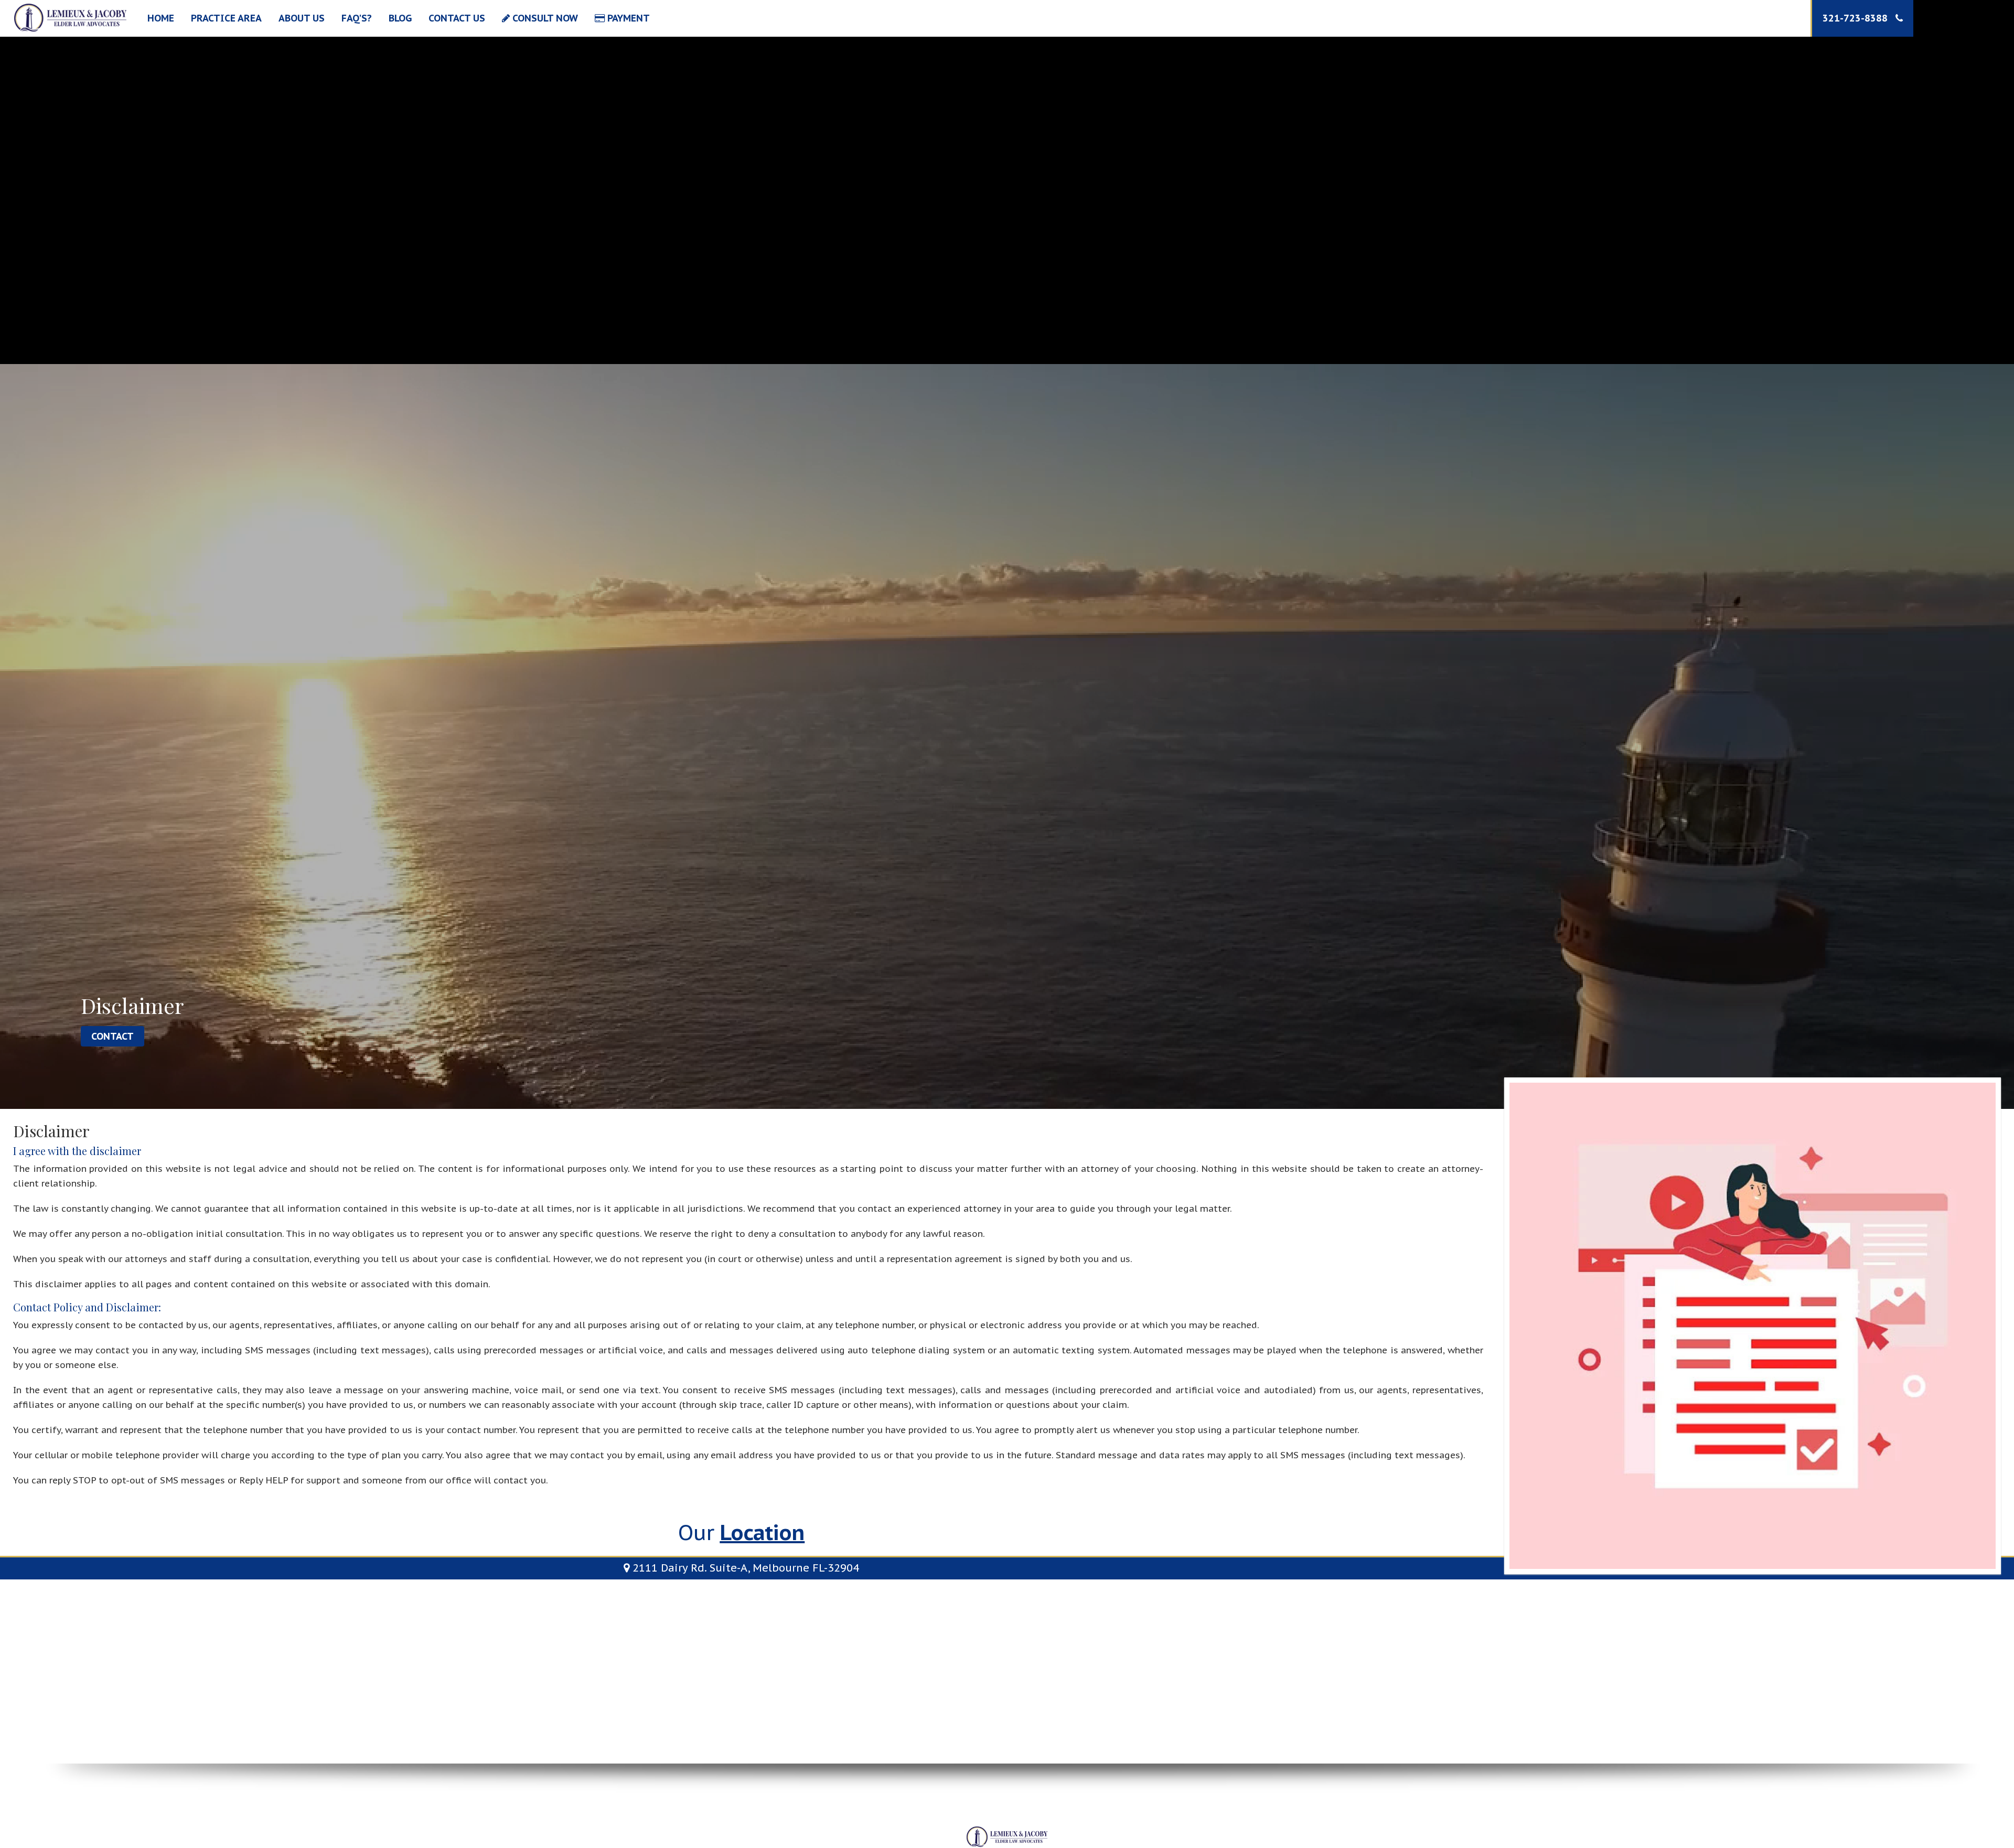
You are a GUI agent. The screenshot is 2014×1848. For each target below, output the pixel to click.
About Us (302, 18)
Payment (627, 18)
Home (161, 18)
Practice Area (226, 18)
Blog (400, 18)
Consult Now (544, 18)
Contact (113, 1036)
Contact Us (457, 18)
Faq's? (357, 18)
